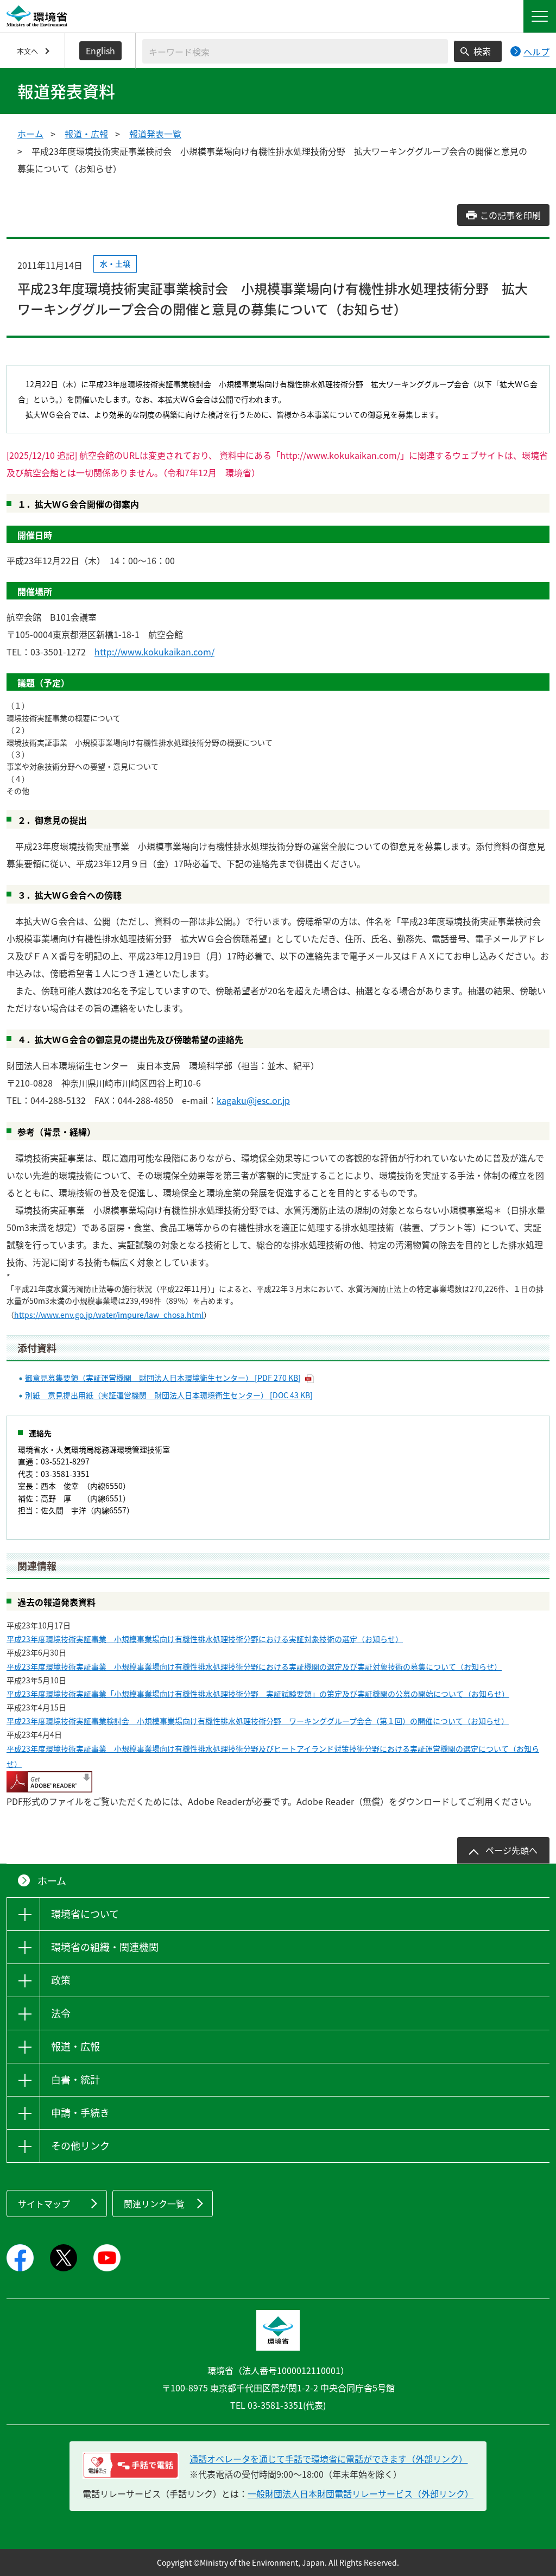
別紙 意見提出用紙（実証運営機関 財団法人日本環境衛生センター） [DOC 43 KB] (169, 1395)
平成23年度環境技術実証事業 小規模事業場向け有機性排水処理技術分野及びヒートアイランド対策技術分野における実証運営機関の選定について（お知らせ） (273, 1756)
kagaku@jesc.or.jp (253, 1100)
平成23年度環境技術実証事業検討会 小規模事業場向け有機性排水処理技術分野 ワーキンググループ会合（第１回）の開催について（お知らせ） (258, 1721)
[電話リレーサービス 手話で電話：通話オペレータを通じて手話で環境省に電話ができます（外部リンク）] (131, 2465)
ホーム (30, 134)
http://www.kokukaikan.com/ (154, 652)
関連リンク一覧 (154, 2204)
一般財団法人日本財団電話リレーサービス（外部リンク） (361, 2493)
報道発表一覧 (155, 134)
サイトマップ (44, 2204)
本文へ (27, 51)
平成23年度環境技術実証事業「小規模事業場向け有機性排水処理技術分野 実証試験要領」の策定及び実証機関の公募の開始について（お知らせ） (258, 1694)
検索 (482, 51)
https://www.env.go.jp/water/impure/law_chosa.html (109, 1315)
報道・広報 (86, 134)
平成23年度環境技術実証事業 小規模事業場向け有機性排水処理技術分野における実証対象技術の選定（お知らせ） (205, 1639)
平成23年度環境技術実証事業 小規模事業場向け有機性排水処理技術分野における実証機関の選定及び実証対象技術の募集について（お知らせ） (254, 1666)
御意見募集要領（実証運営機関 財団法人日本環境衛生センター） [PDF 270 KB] (163, 1378)
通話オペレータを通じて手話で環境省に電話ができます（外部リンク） (328, 2459)
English (100, 50)
